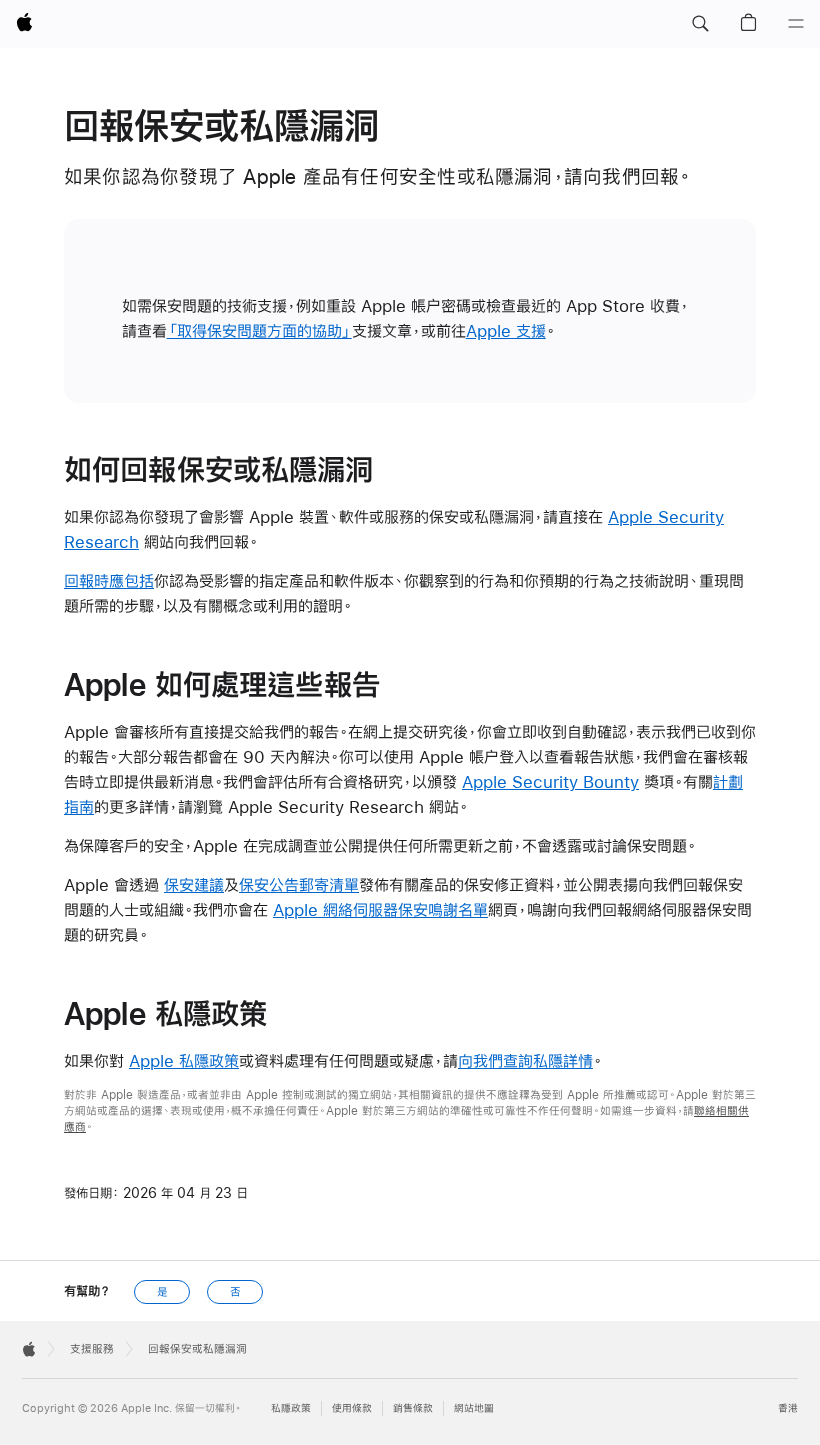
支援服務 (92, 1349)
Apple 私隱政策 (184, 1060)
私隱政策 (291, 1408)
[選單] (796, 24)
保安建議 (194, 884)
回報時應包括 (109, 580)
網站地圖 (474, 1408)
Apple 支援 (506, 330)
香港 (788, 1408)
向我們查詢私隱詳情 (525, 1060)
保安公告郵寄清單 (299, 884)
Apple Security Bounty (550, 781)
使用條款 (352, 1408)
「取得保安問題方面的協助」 (259, 330)
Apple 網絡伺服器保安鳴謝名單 (380, 909)
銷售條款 (413, 1408)
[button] (700, 24)
